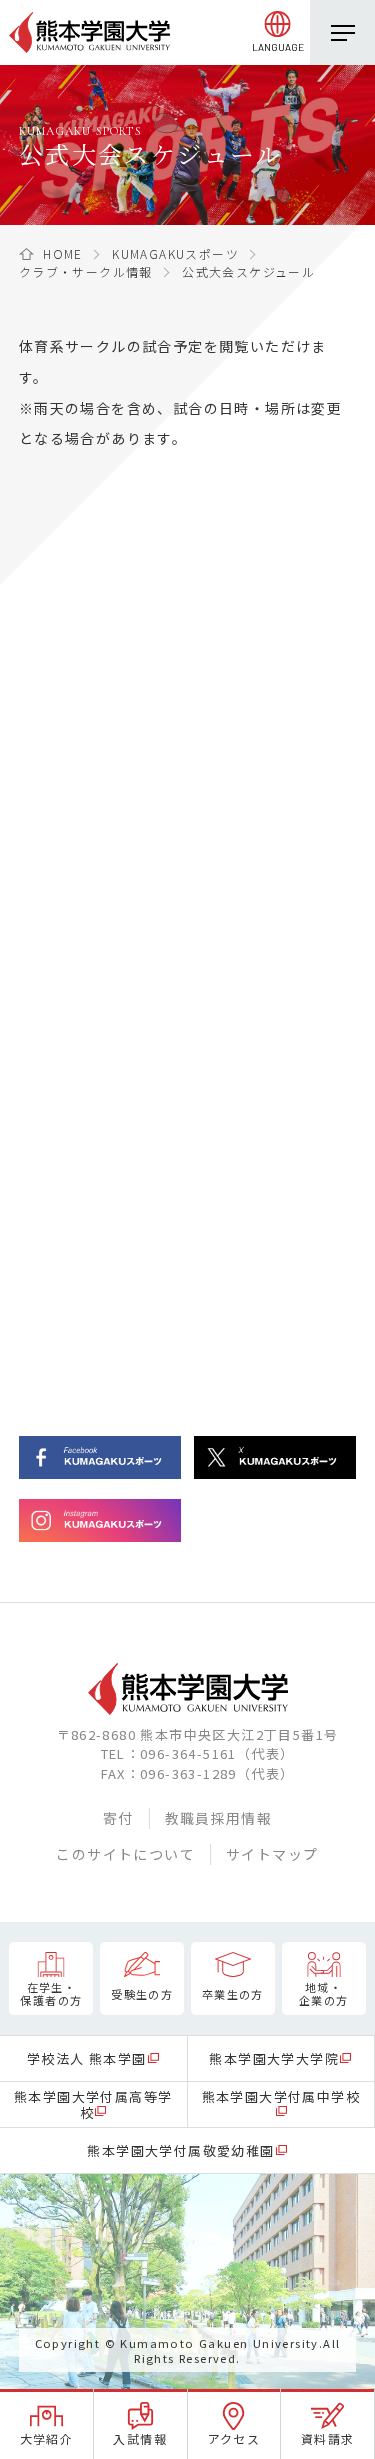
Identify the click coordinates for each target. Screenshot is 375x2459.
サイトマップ (272, 1854)
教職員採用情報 (219, 1818)
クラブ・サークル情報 (86, 271)
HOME (63, 253)
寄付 (118, 1818)
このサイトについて (125, 1854)
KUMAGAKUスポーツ (175, 253)
